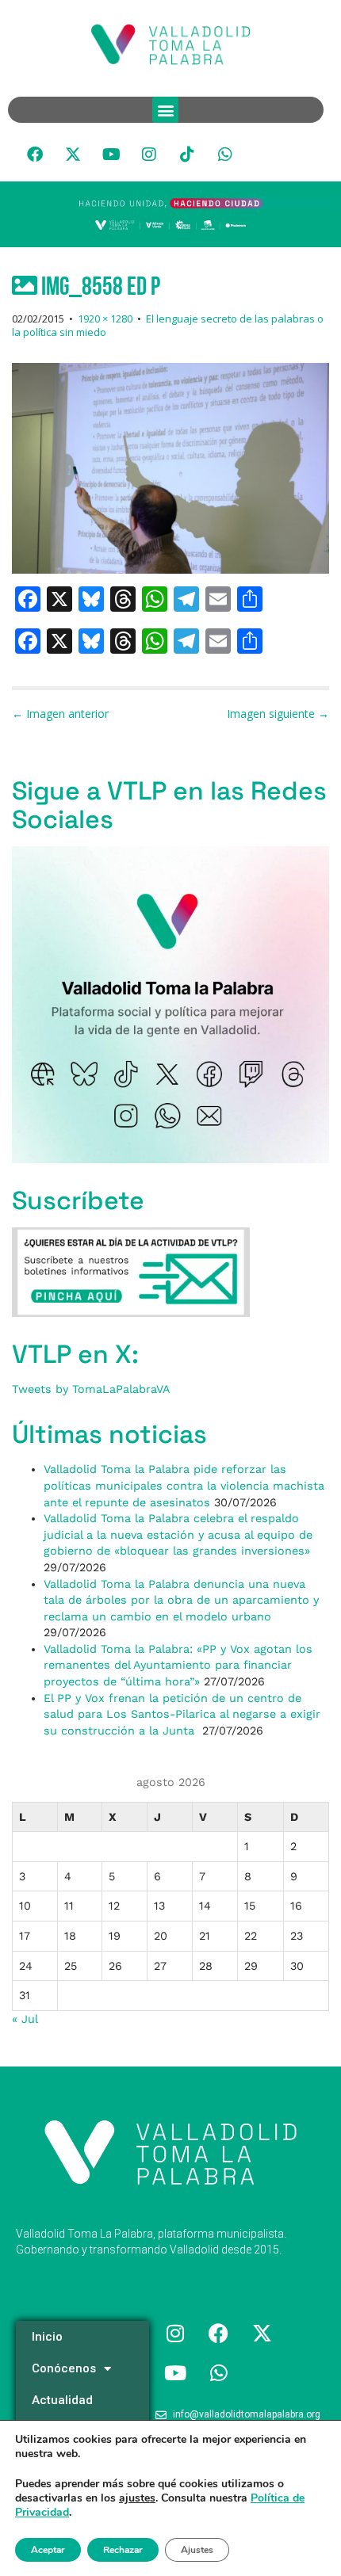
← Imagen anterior (60, 714)
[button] (165, 110)
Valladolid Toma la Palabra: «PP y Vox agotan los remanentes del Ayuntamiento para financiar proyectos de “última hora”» (178, 1665)
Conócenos (64, 2368)
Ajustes (197, 2550)
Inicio (47, 2337)
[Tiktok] (187, 155)
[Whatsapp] (225, 155)
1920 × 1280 (105, 319)
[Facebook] (35, 155)
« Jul (25, 2019)
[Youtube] (111, 155)
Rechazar (123, 2550)
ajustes (137, 2498)
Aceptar (48, 2550)
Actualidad (62, 2400)
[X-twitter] (73, 155)
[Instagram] (149, 155)
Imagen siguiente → (278, 714)
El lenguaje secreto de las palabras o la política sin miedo (168, 325)
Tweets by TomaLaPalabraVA (91, 1389)
